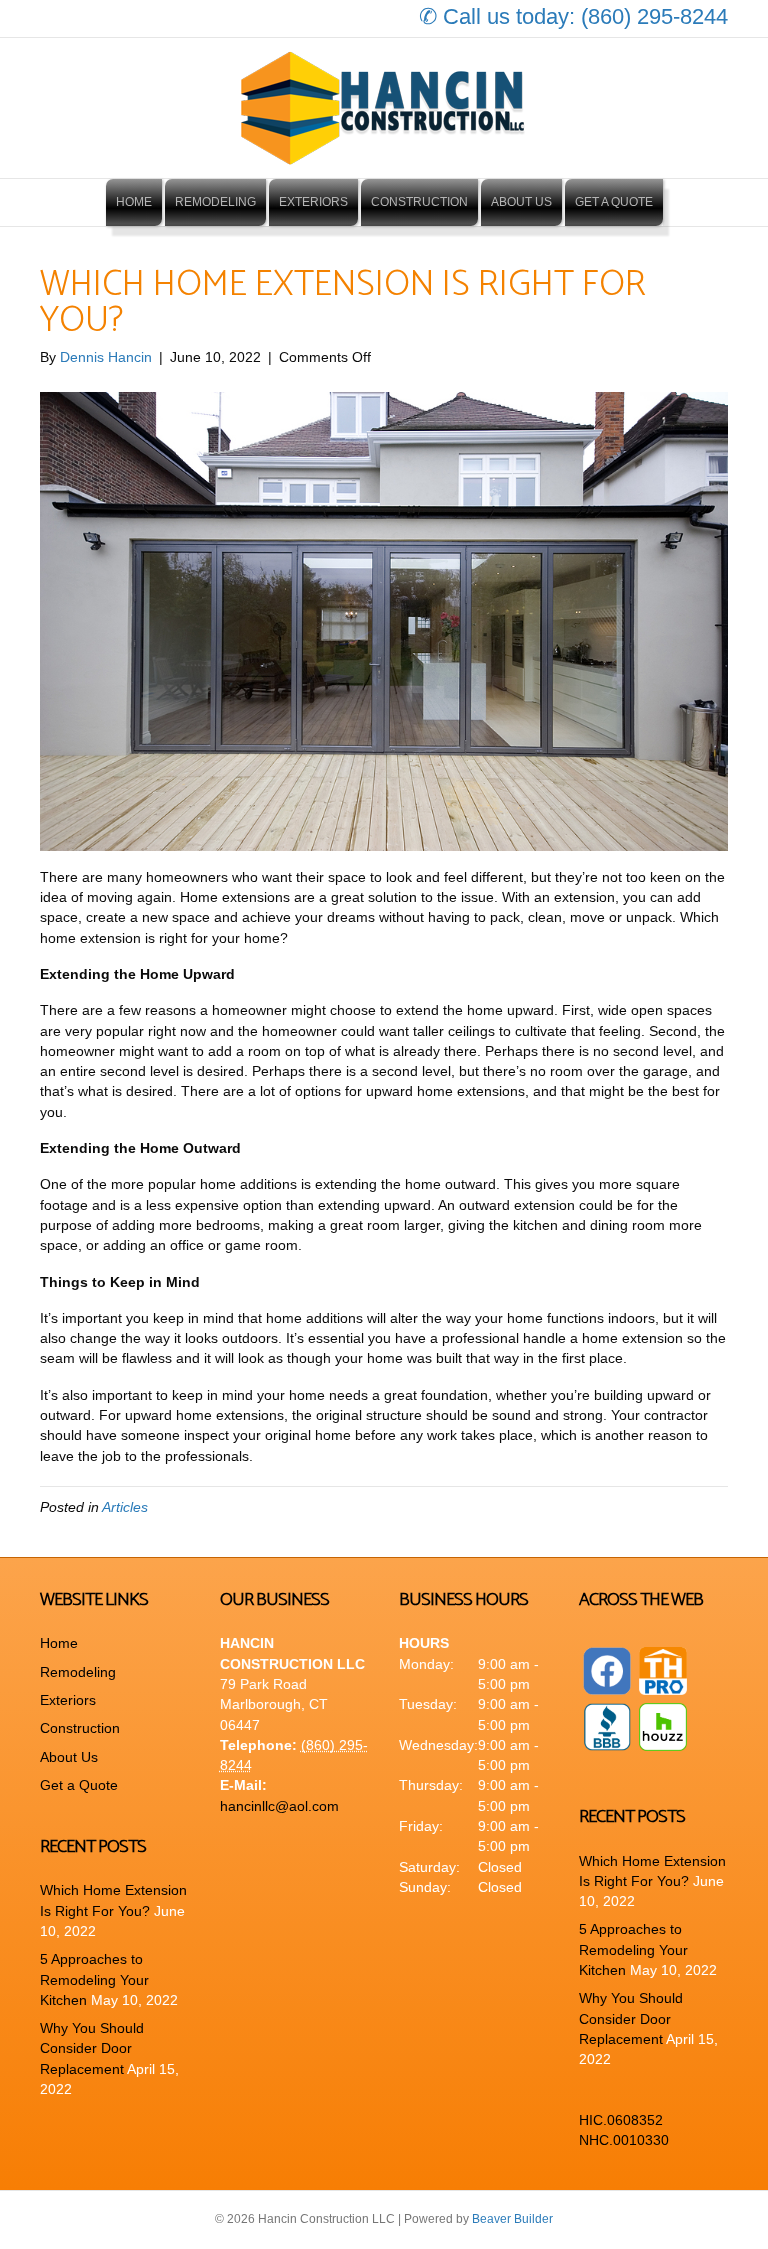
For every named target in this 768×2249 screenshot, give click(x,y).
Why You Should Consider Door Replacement (92, 2048)
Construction (419, 202)
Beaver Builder (512, 2219)
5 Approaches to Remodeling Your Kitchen (94, 1979)
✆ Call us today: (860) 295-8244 (573, 16)
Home (134, 202)
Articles (125, 1507)
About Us (521, 202)
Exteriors (313, 202)
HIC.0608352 (621, 2120)
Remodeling (215, 202)
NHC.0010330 (624, 2140)
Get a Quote (614, 202)
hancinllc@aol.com (279, 1806)
